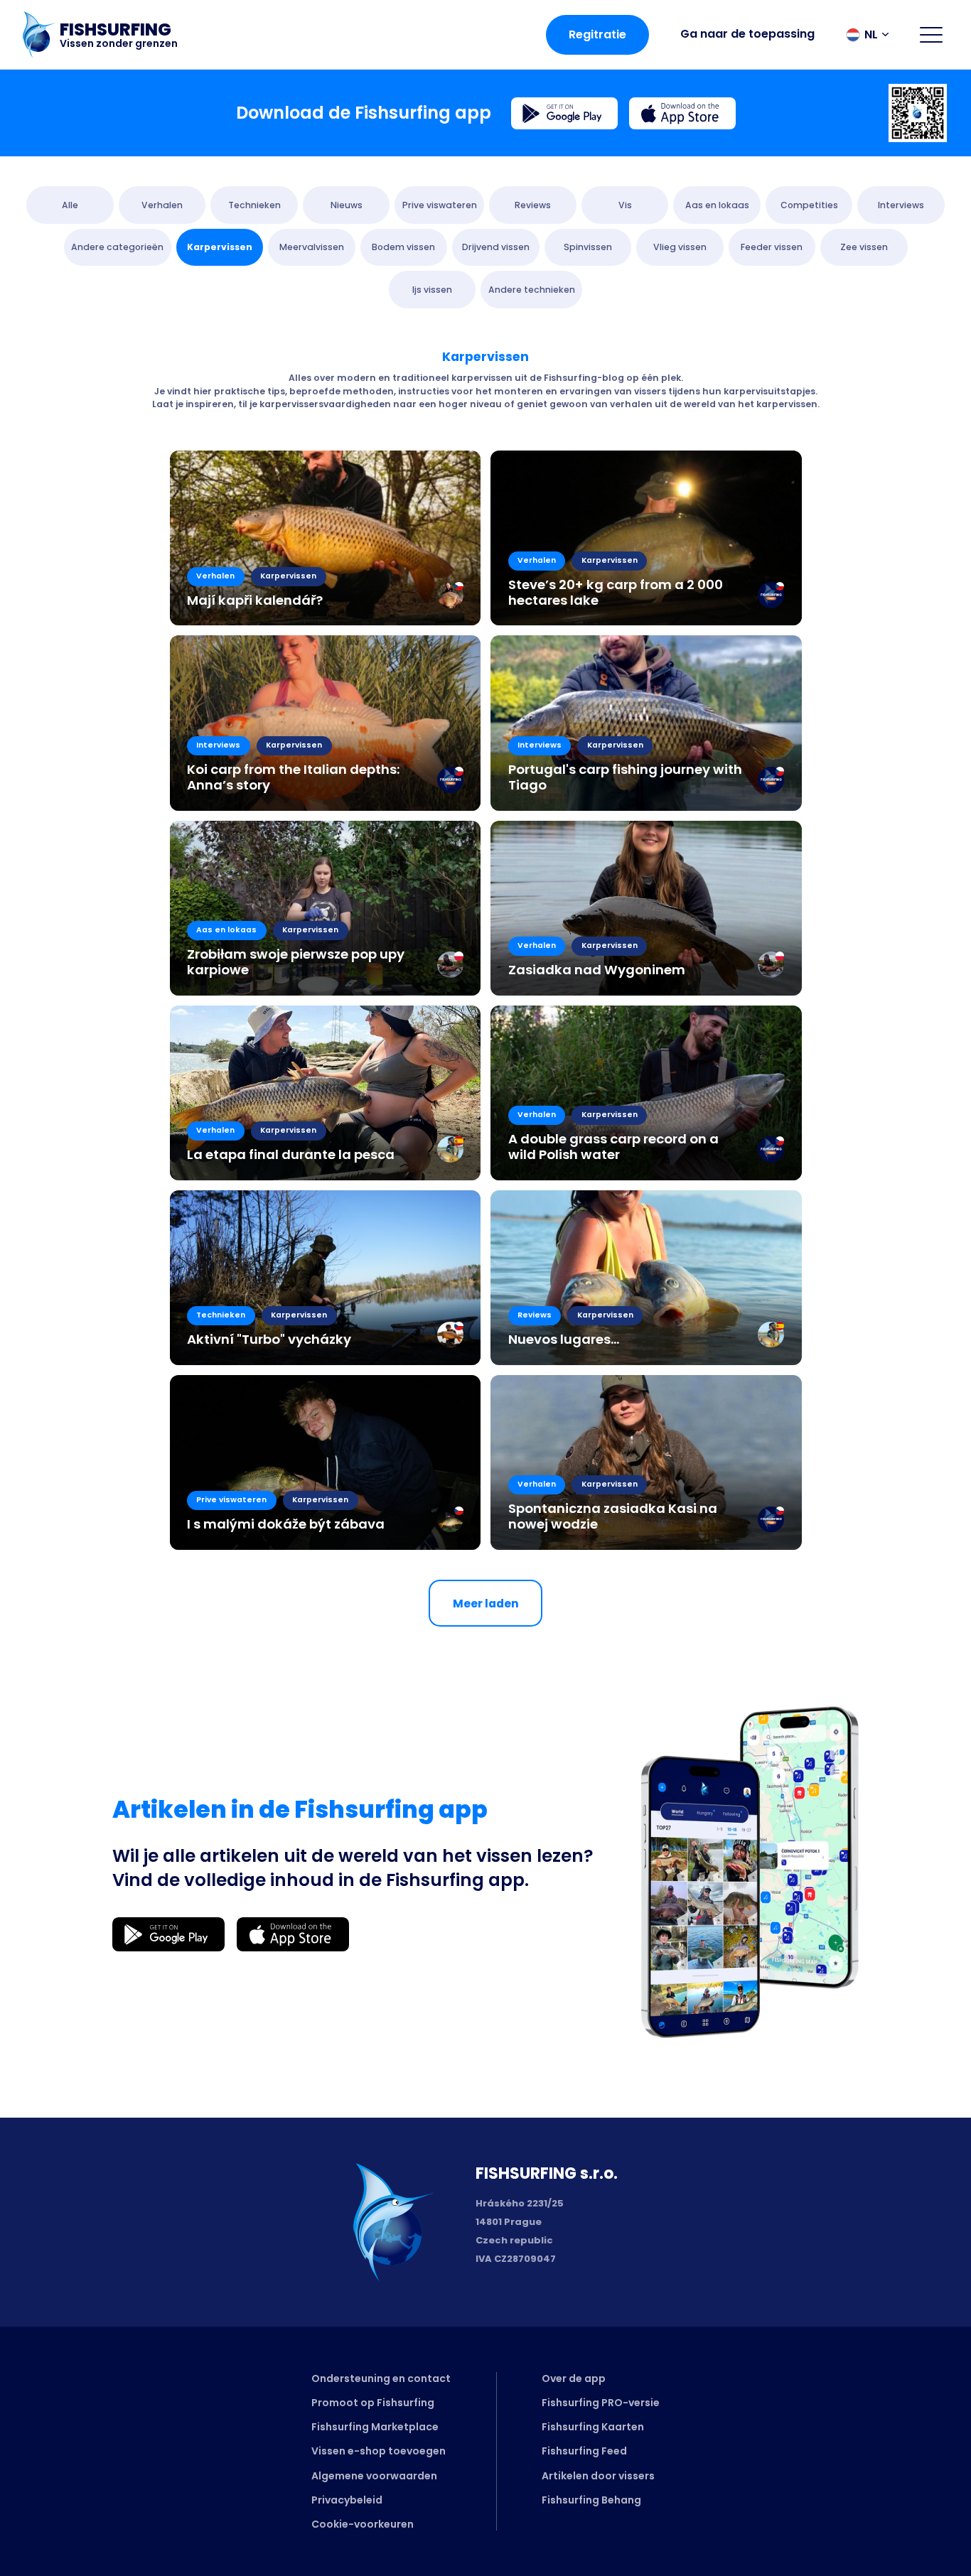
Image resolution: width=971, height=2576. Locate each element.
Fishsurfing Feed (584, 2451)
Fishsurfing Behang (591, 2500)
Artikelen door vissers (598, 2476)
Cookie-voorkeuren (363, 2524)
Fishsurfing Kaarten (593, 2427)
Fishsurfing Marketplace (375, 2427)
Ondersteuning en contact (381, 2378)
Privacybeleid (347, 2500)
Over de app (574, 2378)
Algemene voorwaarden (374, 2476)
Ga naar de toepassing (747, 34)
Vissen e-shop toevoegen (379, 2451)
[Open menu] (931, 35)
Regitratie (597, 34)
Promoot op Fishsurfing (373, 2403)
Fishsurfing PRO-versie (601, 2403)
